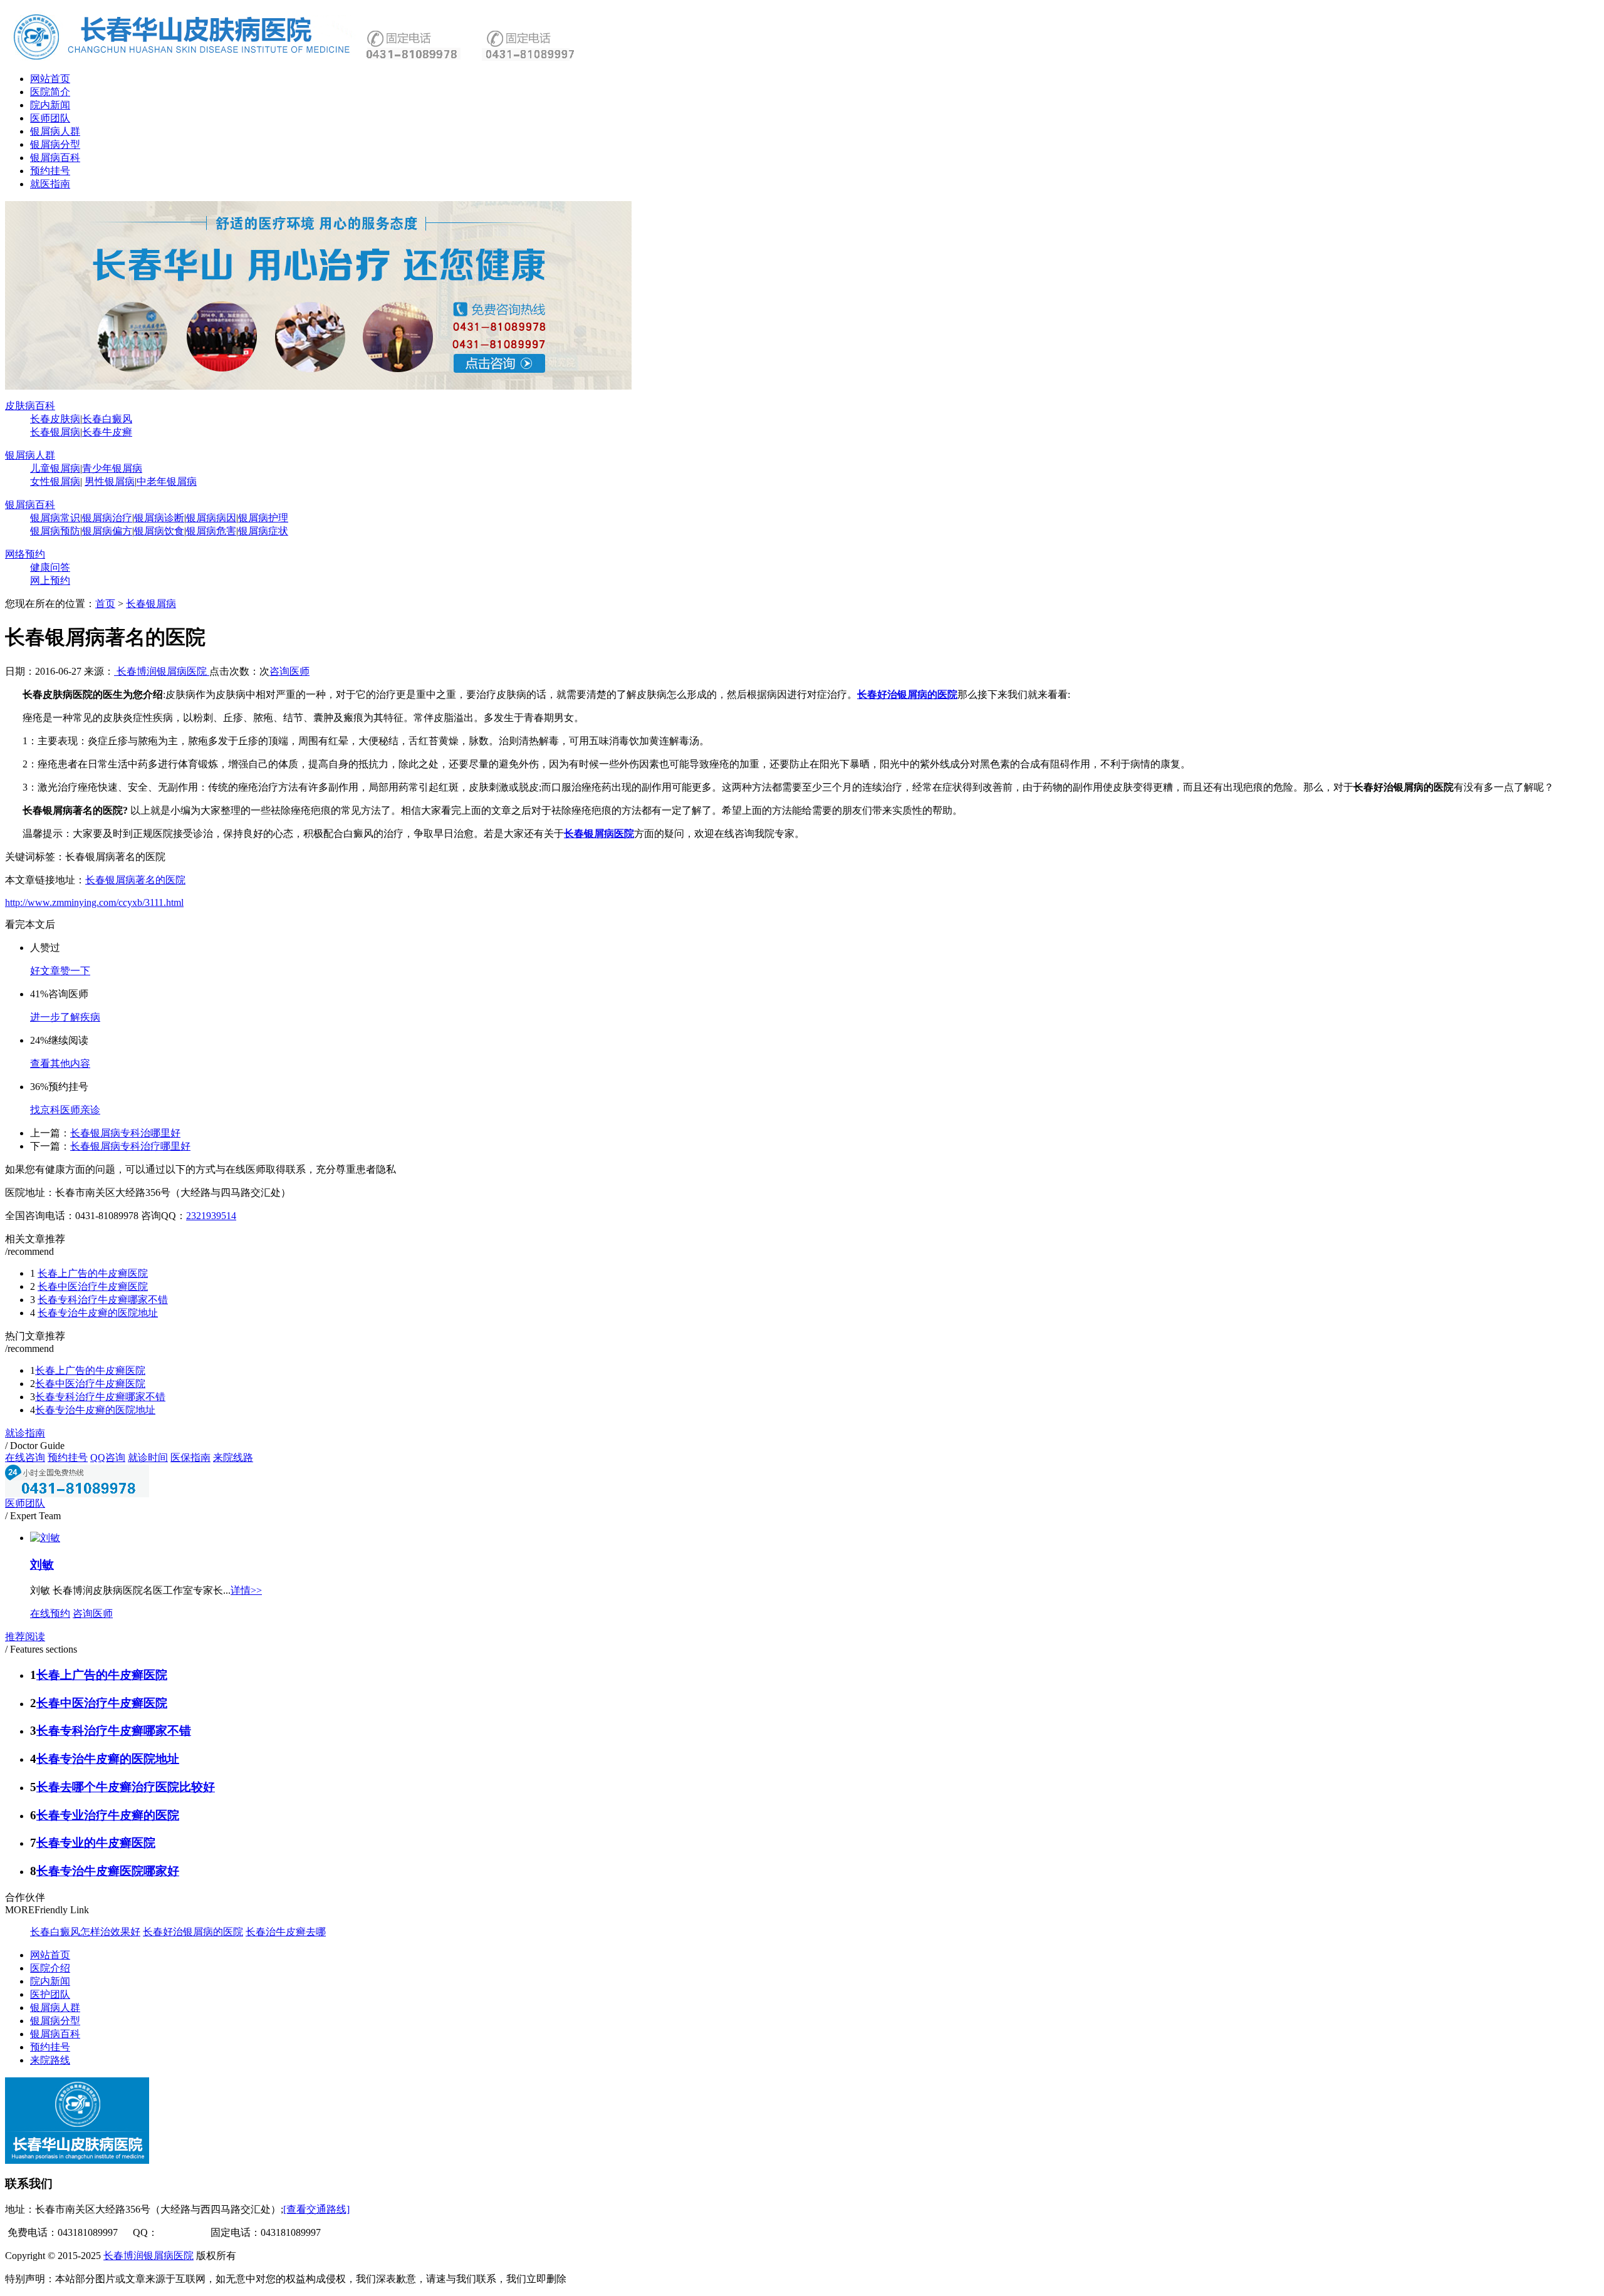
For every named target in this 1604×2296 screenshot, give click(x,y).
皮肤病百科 (30, 406)
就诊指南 (25, 1433)
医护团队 (50, 1994)
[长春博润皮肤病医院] (183, 59)
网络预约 (25, 554)
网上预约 (50, 580)
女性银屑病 (55, 481)
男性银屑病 (110, 481)
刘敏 (42, 1565)
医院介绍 (50, 1968)
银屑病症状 (263, 531)
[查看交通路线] (316, 2209)
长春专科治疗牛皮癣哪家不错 (103, 1300)
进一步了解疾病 (65, 1017)
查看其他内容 (60, 1063)
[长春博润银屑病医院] (318, 386)
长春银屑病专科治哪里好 (125, 1133)
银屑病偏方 (107, 531)
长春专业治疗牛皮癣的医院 (108, 1815)
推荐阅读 (25, 1637)
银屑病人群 (55, 131)
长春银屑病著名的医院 (135, 880)
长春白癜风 (107, 419)
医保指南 (190, 1457)
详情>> (246, 1590)
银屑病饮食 (159, 531)
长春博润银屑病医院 (162, 671)
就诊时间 (148, 1457)
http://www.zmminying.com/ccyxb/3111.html (94, 902)
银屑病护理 (263, 518)
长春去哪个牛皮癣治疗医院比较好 (126, 1787)
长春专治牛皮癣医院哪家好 (108, 1871)
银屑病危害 (211, 531)
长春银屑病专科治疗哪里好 (130, 1146)
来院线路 (233, 1457)
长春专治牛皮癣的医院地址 (98, 1313)
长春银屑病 (55, 432)
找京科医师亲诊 (65, 1110)
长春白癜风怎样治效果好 (85, 1932)
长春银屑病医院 (599, 834)
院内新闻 (50, 105)
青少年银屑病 (112, 468)
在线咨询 (25, 1457)
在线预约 (50, 1613)
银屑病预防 (55, 531)
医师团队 (50, 118)
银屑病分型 (55, 144)
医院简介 (50, 92)
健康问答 (50, 567)
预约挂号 (50, 171)
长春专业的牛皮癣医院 (96, 1843)
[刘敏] (45, 1538)
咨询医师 (289, 671)
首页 (105, 604)
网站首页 (50, 79)
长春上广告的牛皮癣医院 (93, 1273)
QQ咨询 (108, 1457)
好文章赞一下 (60, 971)
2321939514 (211, 1216)
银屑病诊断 (159, 518)
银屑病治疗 (107, 518)
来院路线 (50, 2060)
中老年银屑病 (167, 481)
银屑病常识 (55, 518)
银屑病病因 (211, 518)
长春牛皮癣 (107, 432)
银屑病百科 (55, 158)
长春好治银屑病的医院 (907, 694)
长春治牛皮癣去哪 (286, 1932)
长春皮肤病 (55, 419)
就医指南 (50, 184)
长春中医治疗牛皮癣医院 (93, 1286)
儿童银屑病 (55, 468)
